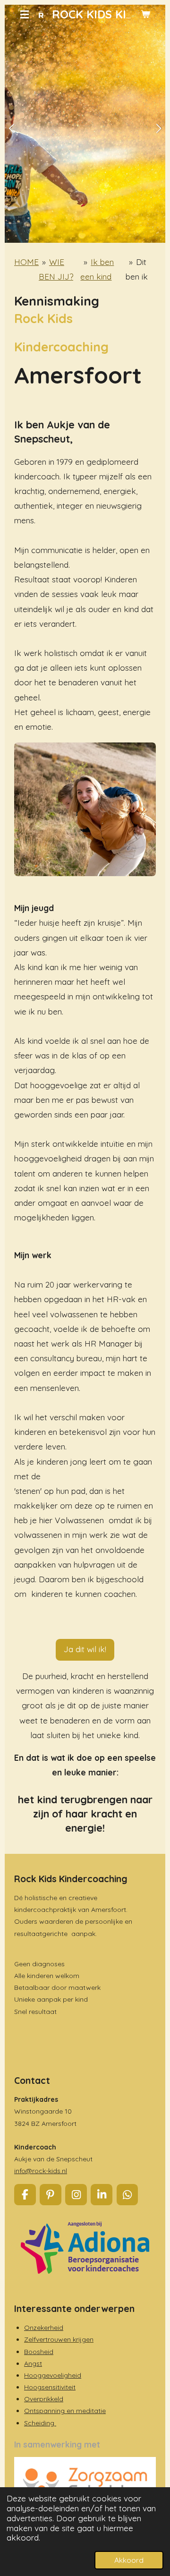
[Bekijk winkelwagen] (145, 14)
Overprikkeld (44, 2399)
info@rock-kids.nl (41, 2171)
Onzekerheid (44, 2328)
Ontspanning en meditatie (65, 2411)
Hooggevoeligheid (53, 2375)
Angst (33, 2363)
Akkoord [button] (129, 2560)
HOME (26, 262)
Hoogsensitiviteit (50, 2387)
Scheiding (40, 2423)
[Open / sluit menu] (25, 14)
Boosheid (39, 2352)
